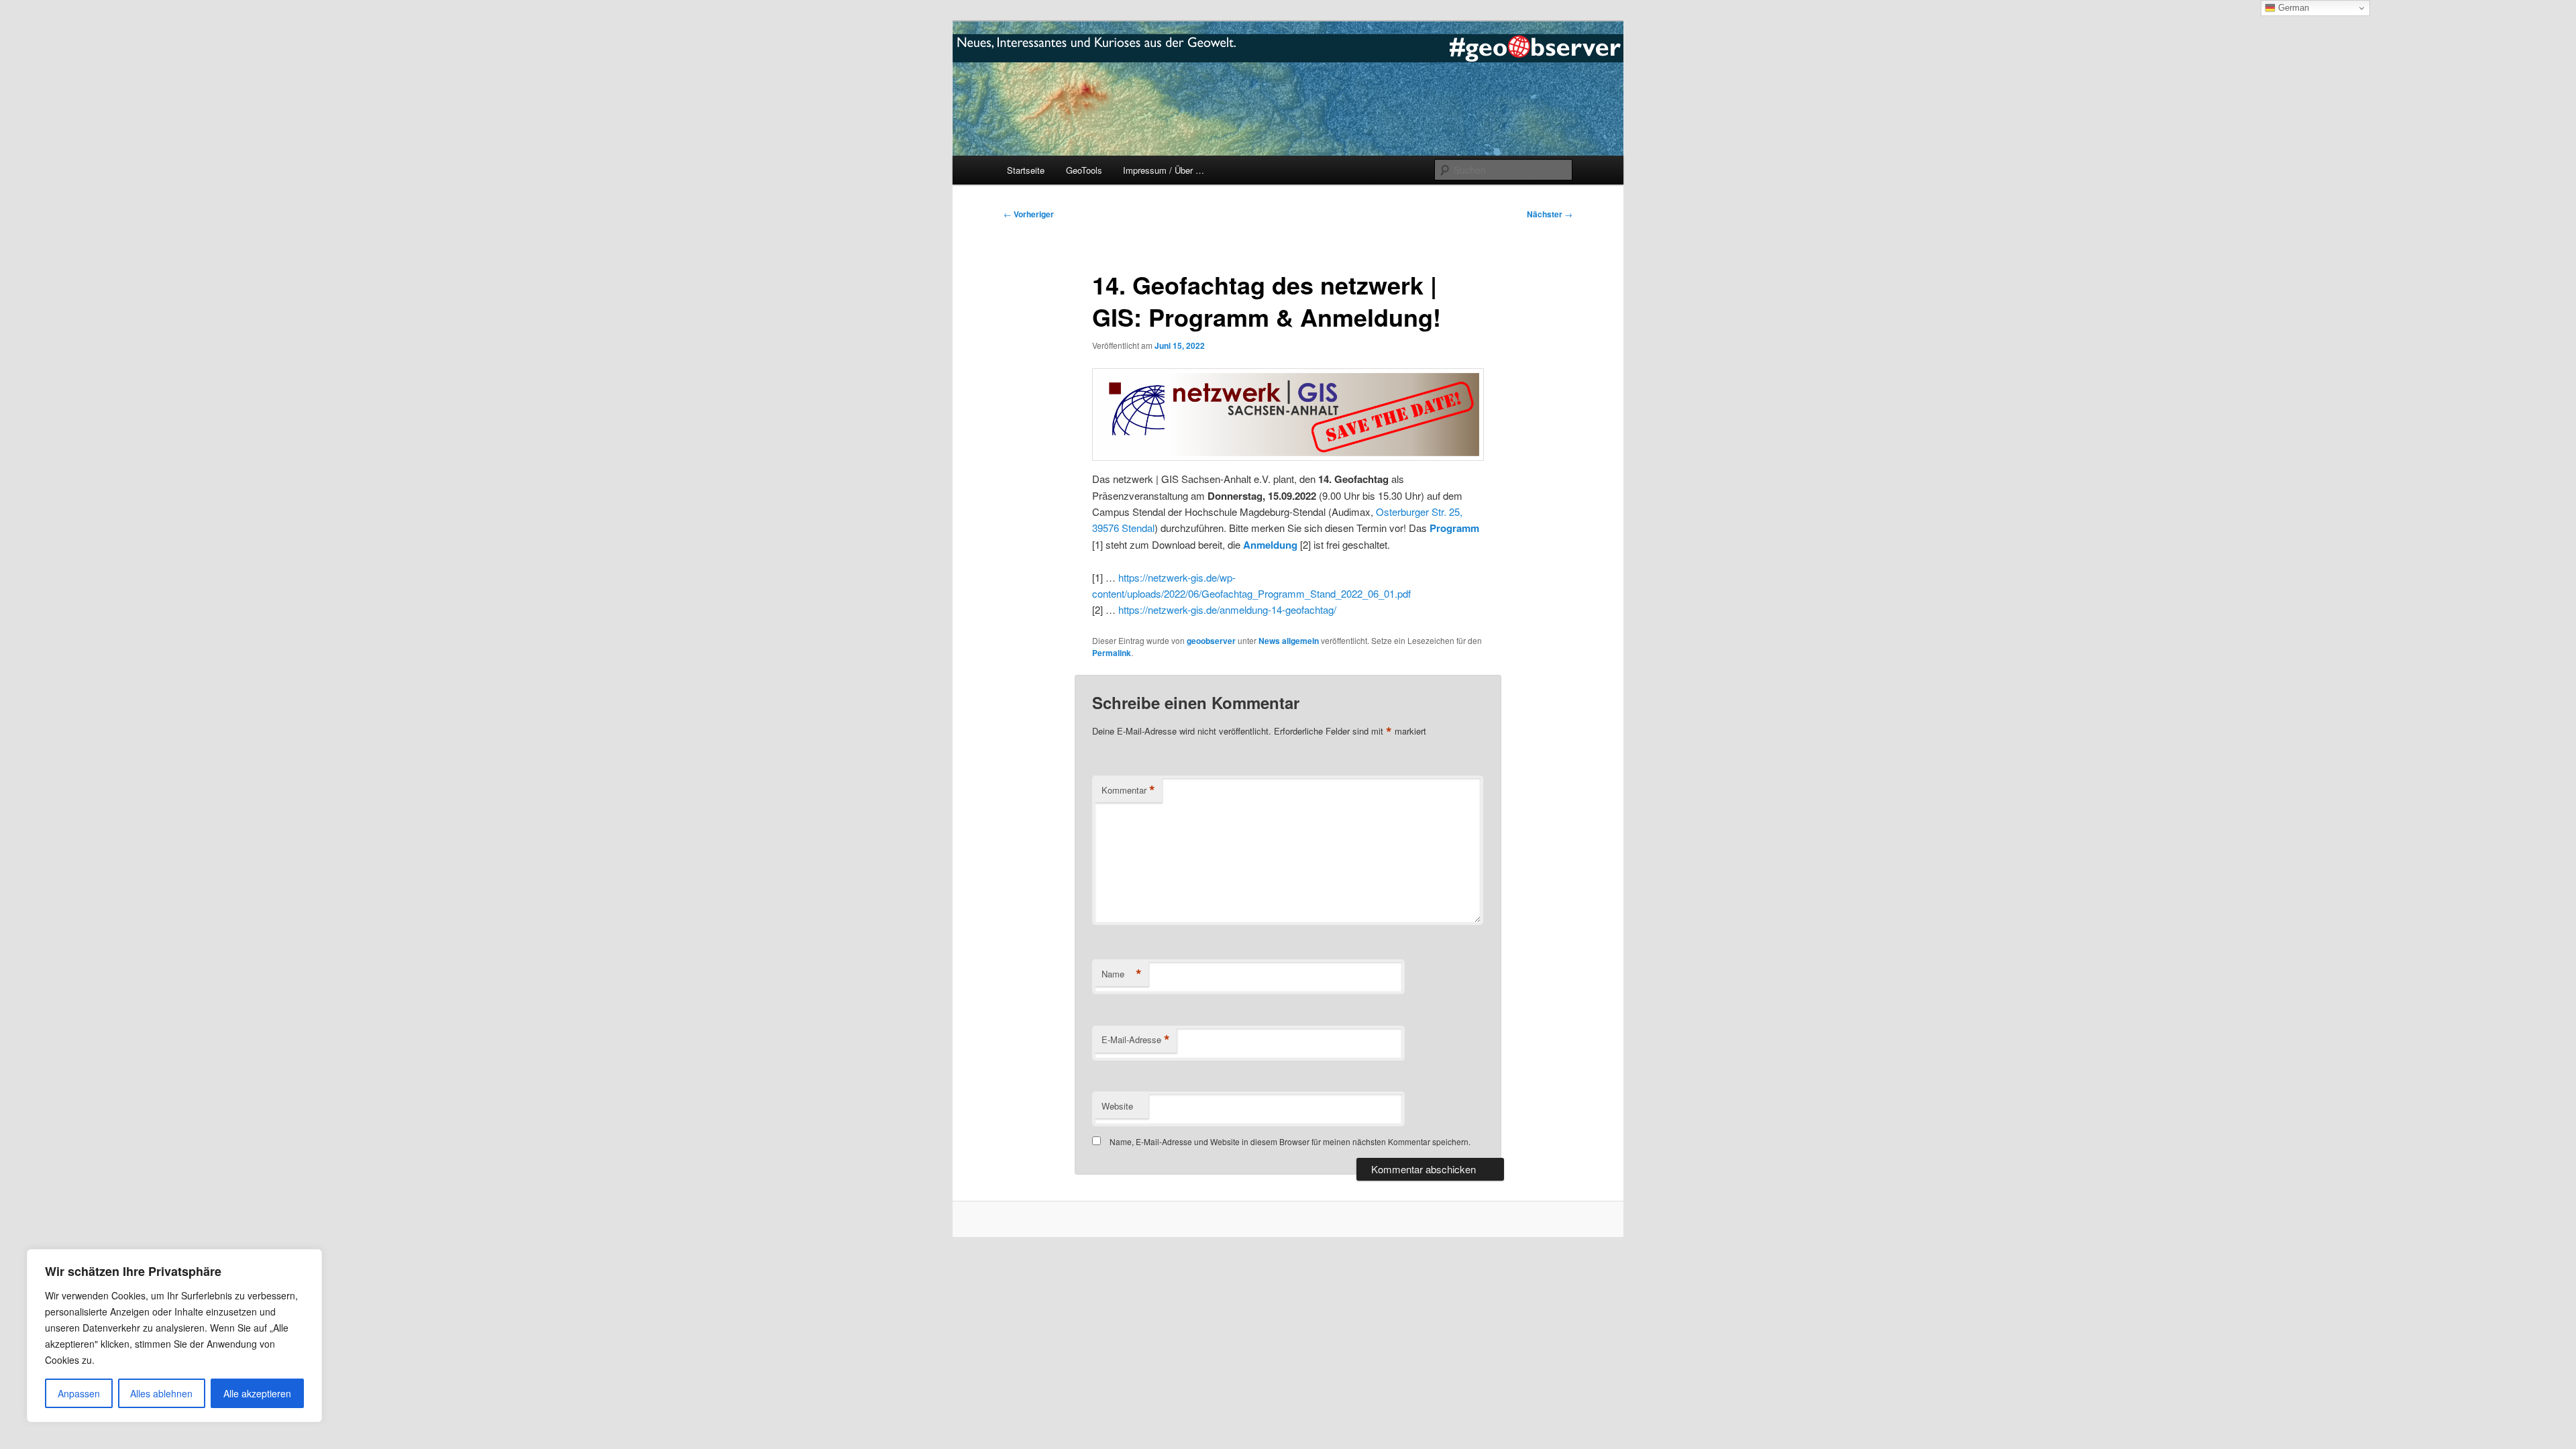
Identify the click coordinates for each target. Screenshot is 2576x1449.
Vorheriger (1029, 214)
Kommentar (1128, 790)
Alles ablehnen (161, 1393)
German (2292, 8)
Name (1122, 974)
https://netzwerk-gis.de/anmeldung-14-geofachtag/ (1227, 609)
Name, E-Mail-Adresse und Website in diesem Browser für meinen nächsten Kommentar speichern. (1290, 1141)
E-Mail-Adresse (1136, 1040)
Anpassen (79, 1393)
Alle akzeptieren (257, 1393)
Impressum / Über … (1164, 170)
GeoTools (1084, 170)
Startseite (1026, 170)
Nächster (1550, 214)
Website (1117, 1106)
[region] (174, 1336)
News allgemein (1289, 641)
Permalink (1112, 653)
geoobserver (1211, 641)
